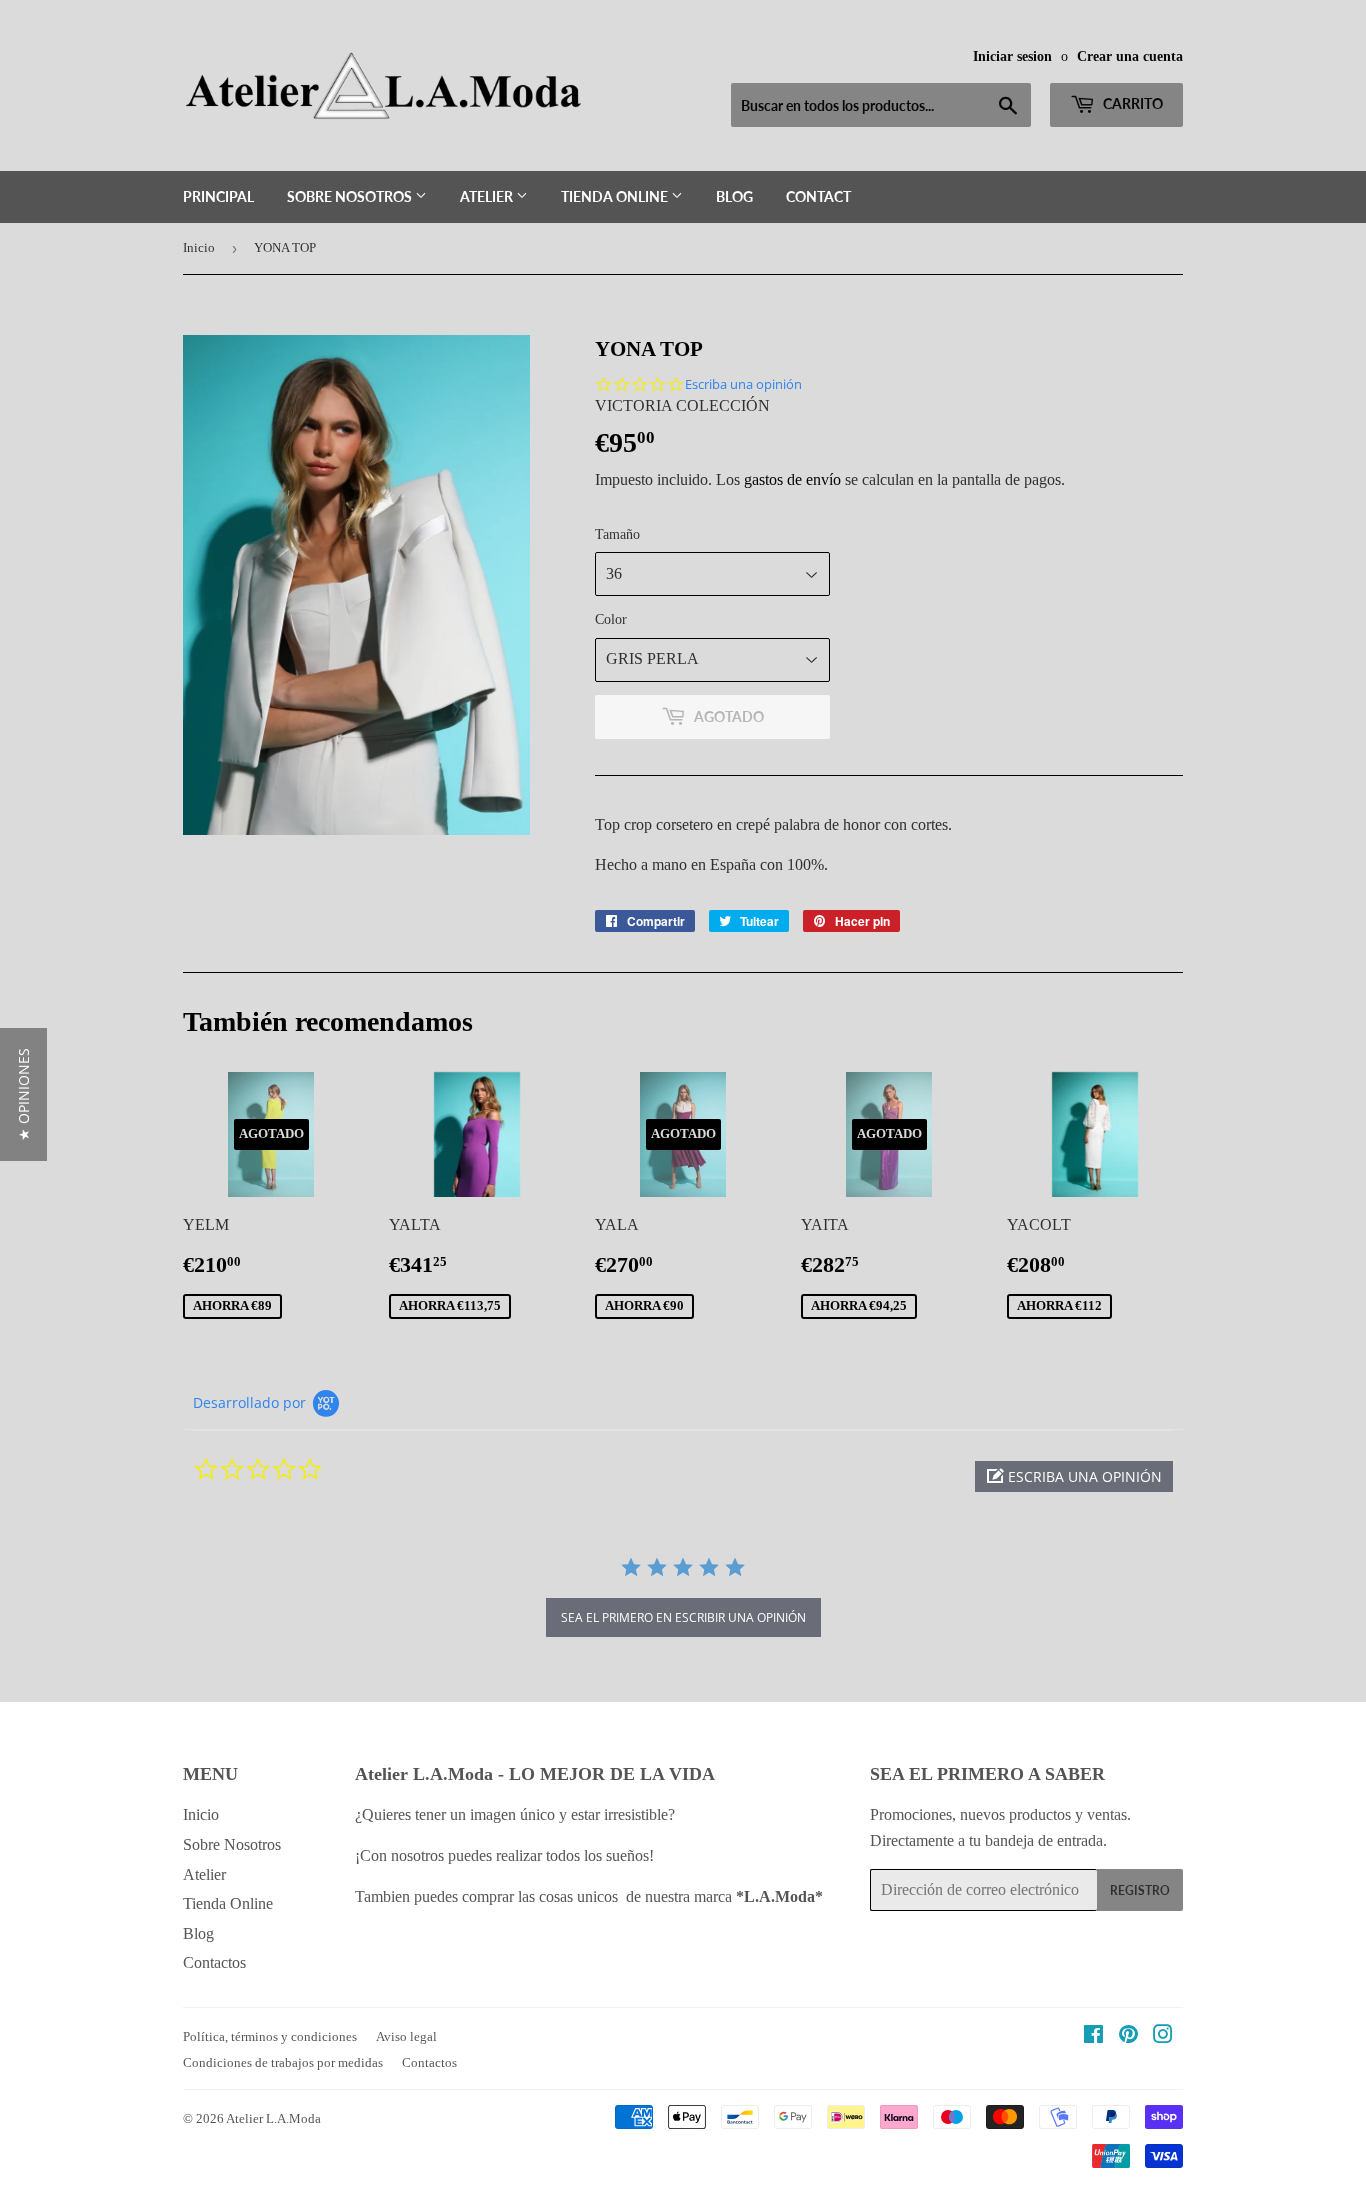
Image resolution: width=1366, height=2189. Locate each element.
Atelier (488, 196)
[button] (1074, 1476)
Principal (218, 196)
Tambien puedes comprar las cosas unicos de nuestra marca (589, 1896)
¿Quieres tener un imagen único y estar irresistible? (517, 1814)
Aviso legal (406, 2036)
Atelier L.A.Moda (273, 2118)
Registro (1140, 1890)
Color (611, 619)
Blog (734, 196)
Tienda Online (616, 196)
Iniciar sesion (1012, 56)
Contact (818, 196)
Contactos (214, 1962)
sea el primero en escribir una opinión (683, 1617)
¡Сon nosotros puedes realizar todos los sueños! (506, 1855)
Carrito (1131, 103)
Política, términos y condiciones (270, 2036)
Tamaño (617, 534)
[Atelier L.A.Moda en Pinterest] (1128, 2036)
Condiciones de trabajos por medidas (283, 2062)
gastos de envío (792, 479)
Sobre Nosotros (351, 196)
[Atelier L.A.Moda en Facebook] (1093, 2036)
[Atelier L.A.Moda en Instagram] (1163, 2036)
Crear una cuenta (1130, 56)
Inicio (199, 247)
